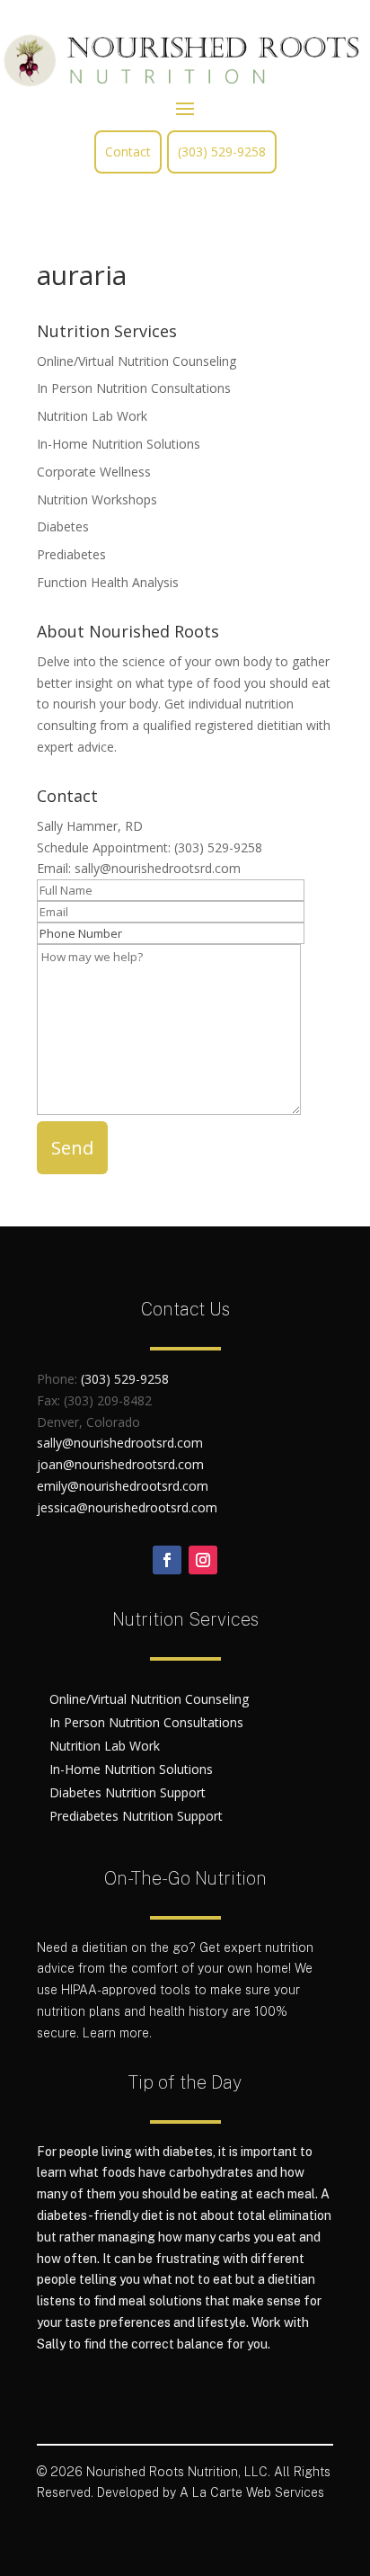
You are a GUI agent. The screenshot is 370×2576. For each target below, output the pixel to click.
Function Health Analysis (108, 582)
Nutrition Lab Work (92, 416)
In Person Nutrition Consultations (134, 388)
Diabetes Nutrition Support (128, 1792)
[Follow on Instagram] (203, 1560)
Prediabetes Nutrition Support (136, 1816)
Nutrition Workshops (97, 499)
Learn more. (117, 2033)
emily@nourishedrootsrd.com (123, 1486)
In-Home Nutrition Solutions (119, 444)
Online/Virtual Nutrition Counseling (137, 361)
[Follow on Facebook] (167, 1560)
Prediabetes (71, 554)
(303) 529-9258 (222, 152)
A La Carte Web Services (252, 2492)
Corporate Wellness (94, 472)
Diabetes (63, 526)
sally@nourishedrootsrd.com (158, 868)
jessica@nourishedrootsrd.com (127, 1507)
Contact (128, 152)
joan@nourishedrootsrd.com (120, 1464)
